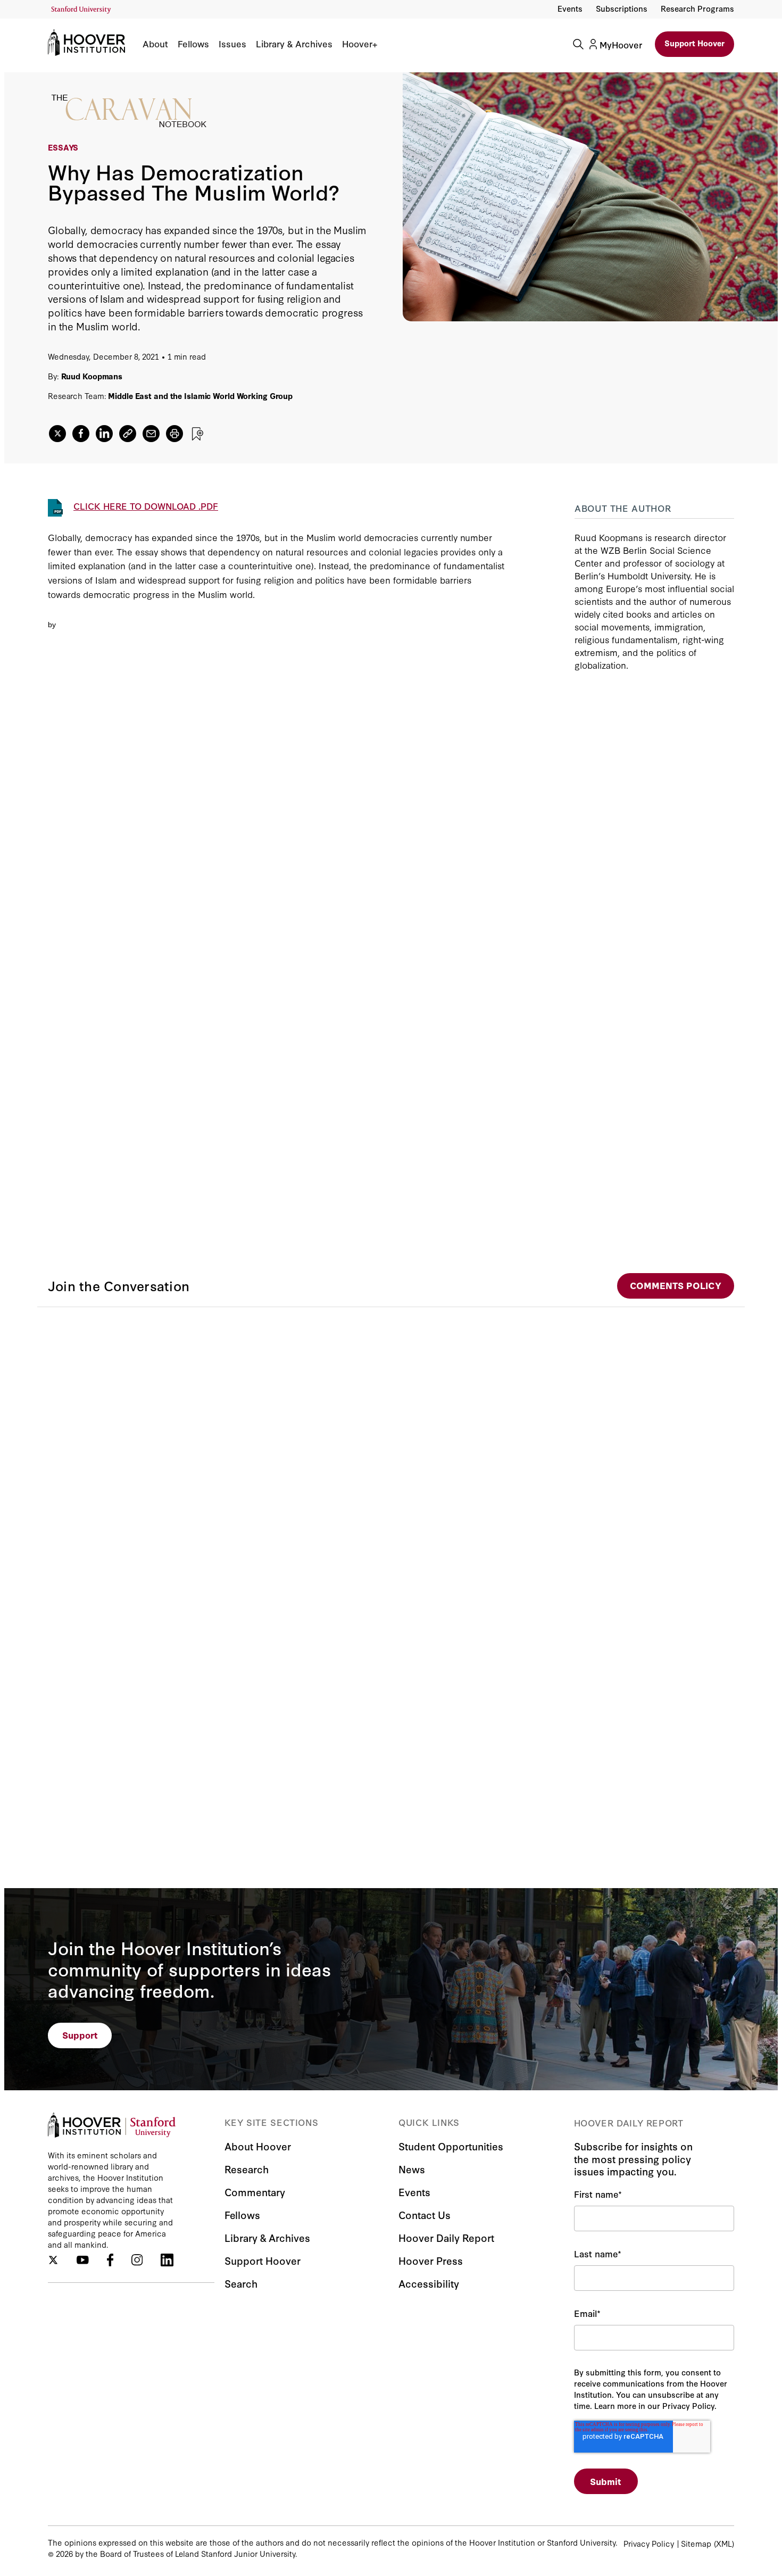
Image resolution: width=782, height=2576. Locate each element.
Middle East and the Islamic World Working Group (200, 396)
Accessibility (429, 2283)
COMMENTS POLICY (676, 1285)
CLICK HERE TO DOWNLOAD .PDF (146, 506)
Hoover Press (431, 2260)
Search (241, 2283)
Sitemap (696, 2543)
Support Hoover (694, 43)
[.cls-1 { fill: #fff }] (128, 434)
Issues (232, 44)
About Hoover (258, 2146)
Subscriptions (622, 8)
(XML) (724, 2543)
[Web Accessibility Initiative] (81, 10)
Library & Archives (294, 44)
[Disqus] (391, 1440)
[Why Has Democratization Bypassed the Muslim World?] (276, 898)
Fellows (193, 44)
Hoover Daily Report (446, 2237)
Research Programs (697, 8)
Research (247, 2169)
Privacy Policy (649, 2543)
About (155, 44)
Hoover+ (360, 44)
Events (570, 8)
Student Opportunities (451, 2146)
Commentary (255, 2192)
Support (80, 2035)
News (412, 2169)
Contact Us (425, 2214)
